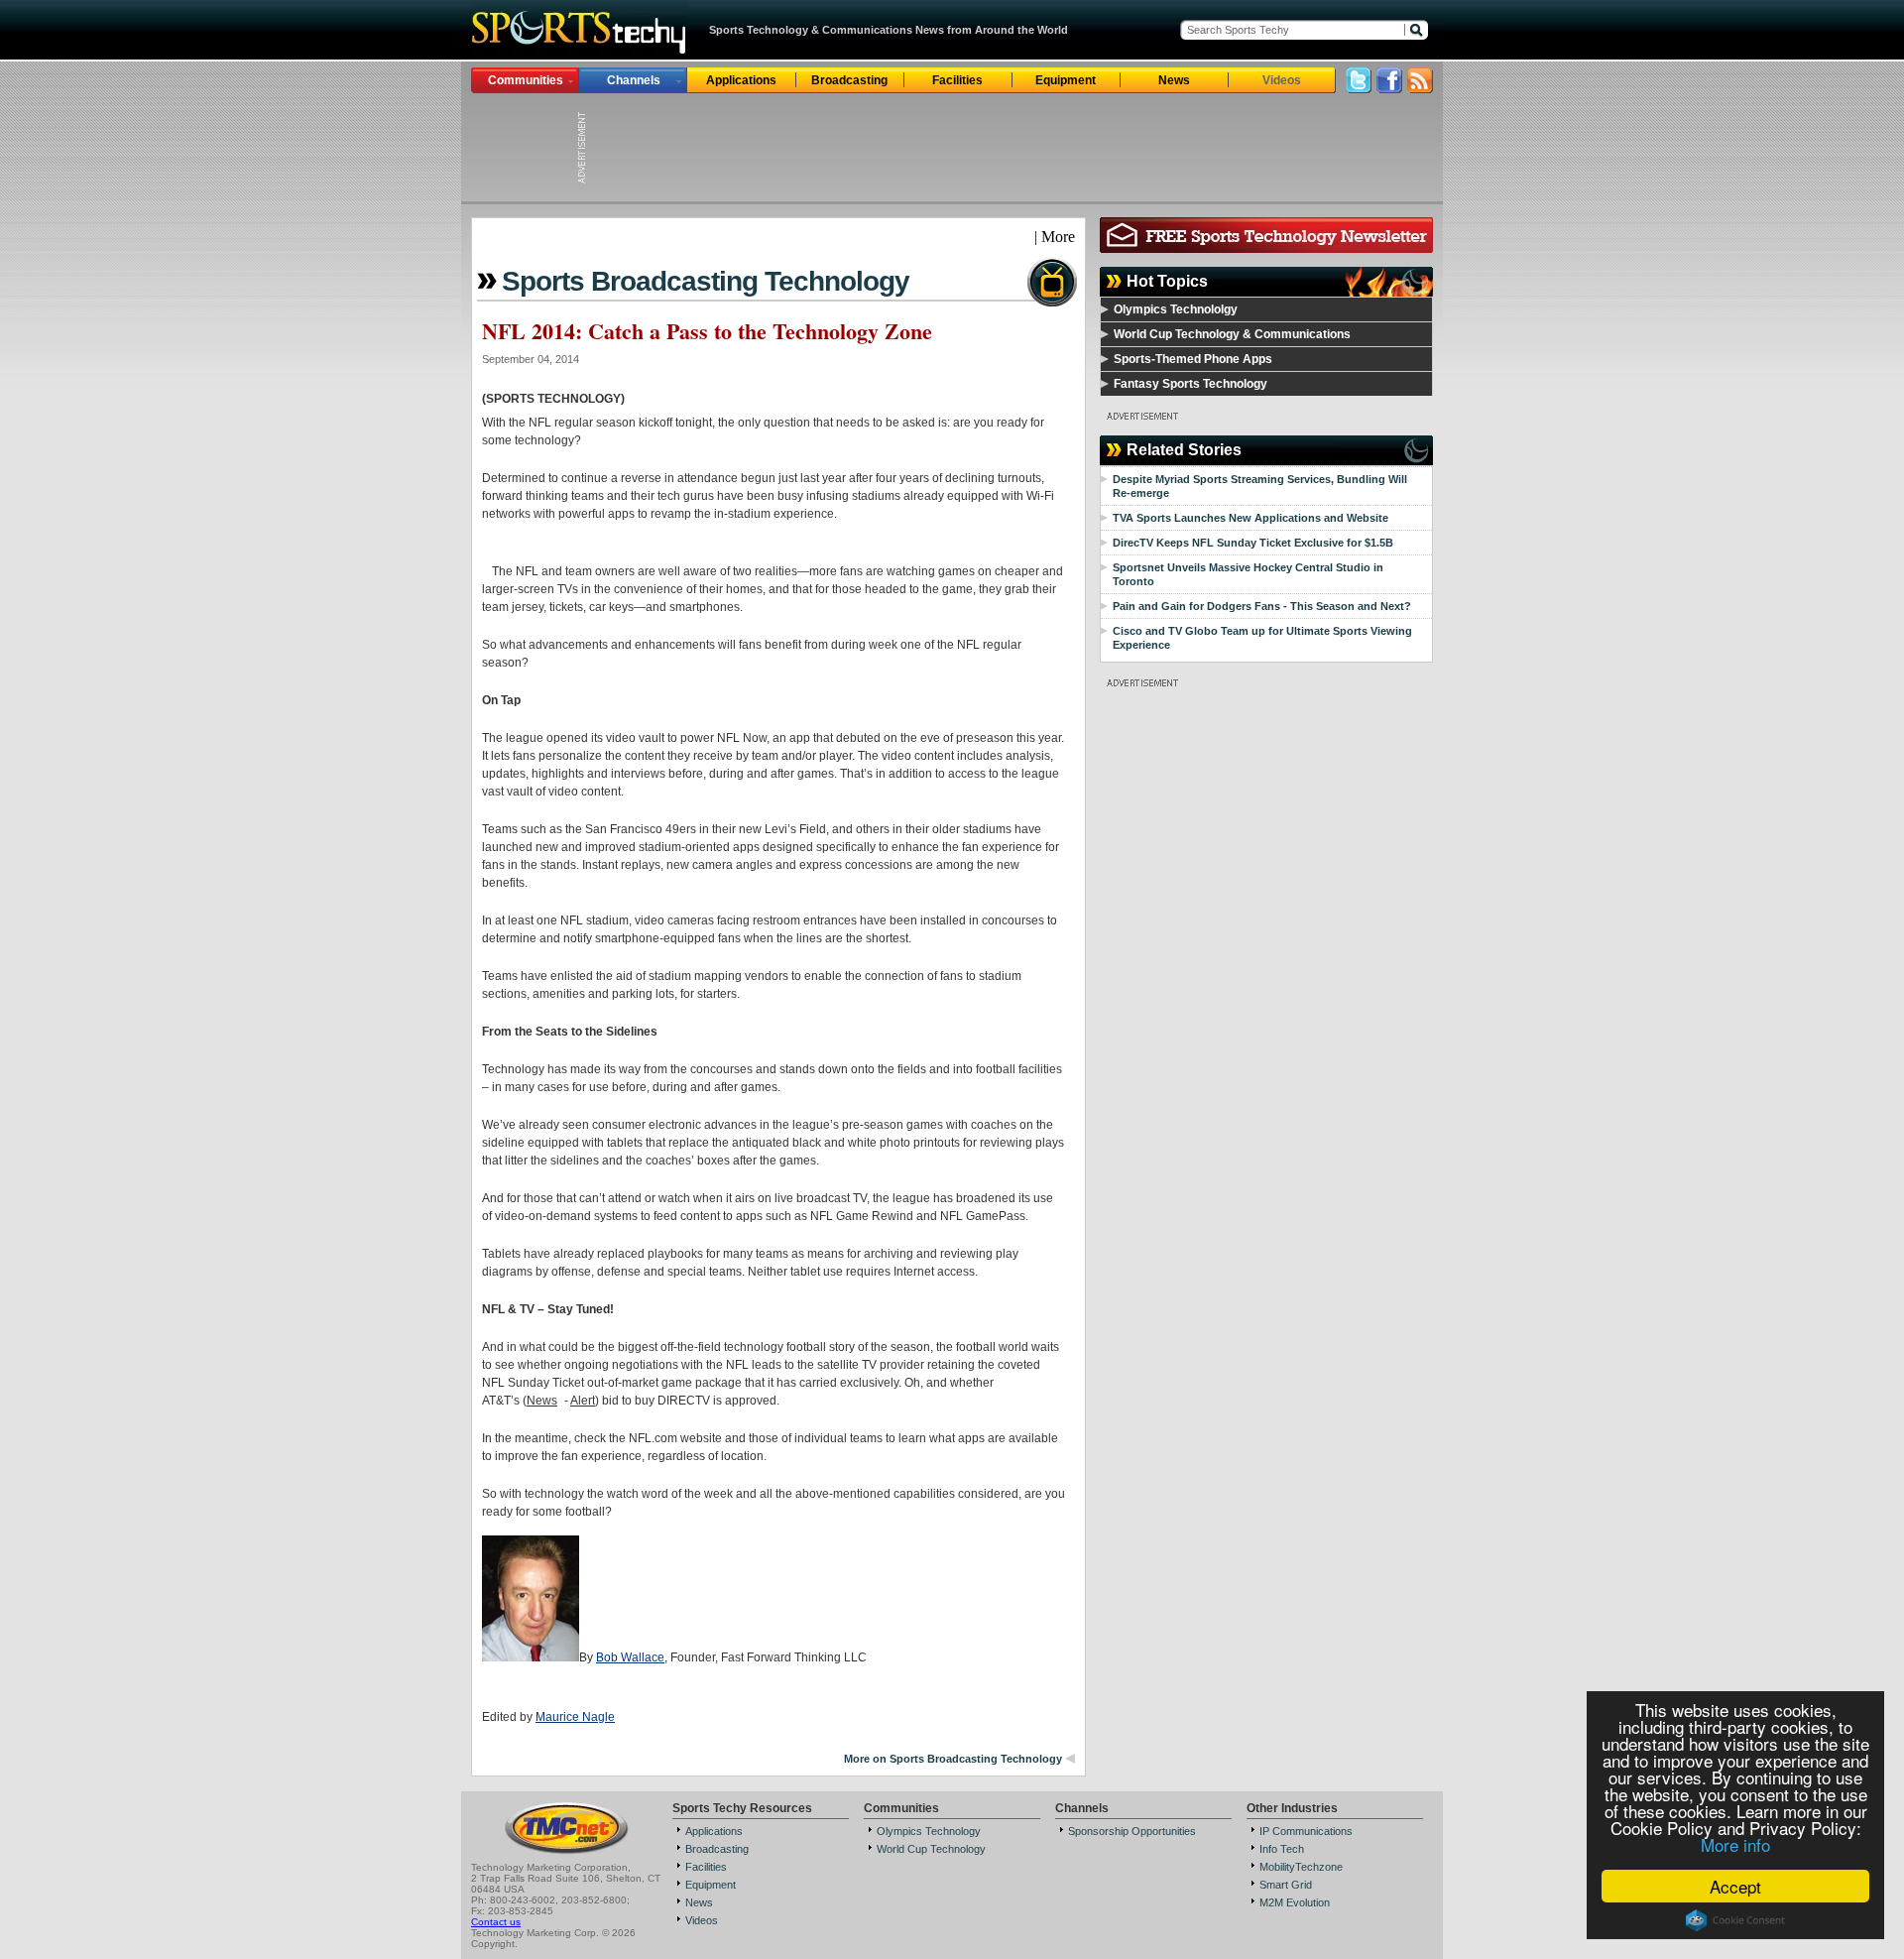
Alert (583, 1401)
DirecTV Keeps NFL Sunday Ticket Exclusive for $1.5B (1253, 543)
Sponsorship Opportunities (1132, 1831)
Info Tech (1282, 1849)
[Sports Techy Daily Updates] (1420, 88)
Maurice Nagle (575, 1717)
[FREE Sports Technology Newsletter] (1266, 247)
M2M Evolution (1295, 1902)
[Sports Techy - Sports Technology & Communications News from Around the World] (580, 54)
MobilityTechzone (1301, 1867)
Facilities (957, 80)
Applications (741, 80)
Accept (1735, 1886)
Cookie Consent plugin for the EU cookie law (1735, 1920)
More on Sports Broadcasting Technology (953, 1759)
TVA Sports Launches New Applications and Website (1250, 518)
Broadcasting (849, 80)
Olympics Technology (929, 1831)
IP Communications (1306, 1831)
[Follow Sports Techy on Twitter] (1359, 88)
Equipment (1066, 80)
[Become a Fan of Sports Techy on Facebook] (1389, 88)
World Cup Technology (931, 1849)
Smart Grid (1286, 1885)
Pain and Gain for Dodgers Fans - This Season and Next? (1262, 606)
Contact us (496, 1922)
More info (1735, 1844)
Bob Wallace (630, 1657)
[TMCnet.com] (567, 1852)
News (1174, 80)
